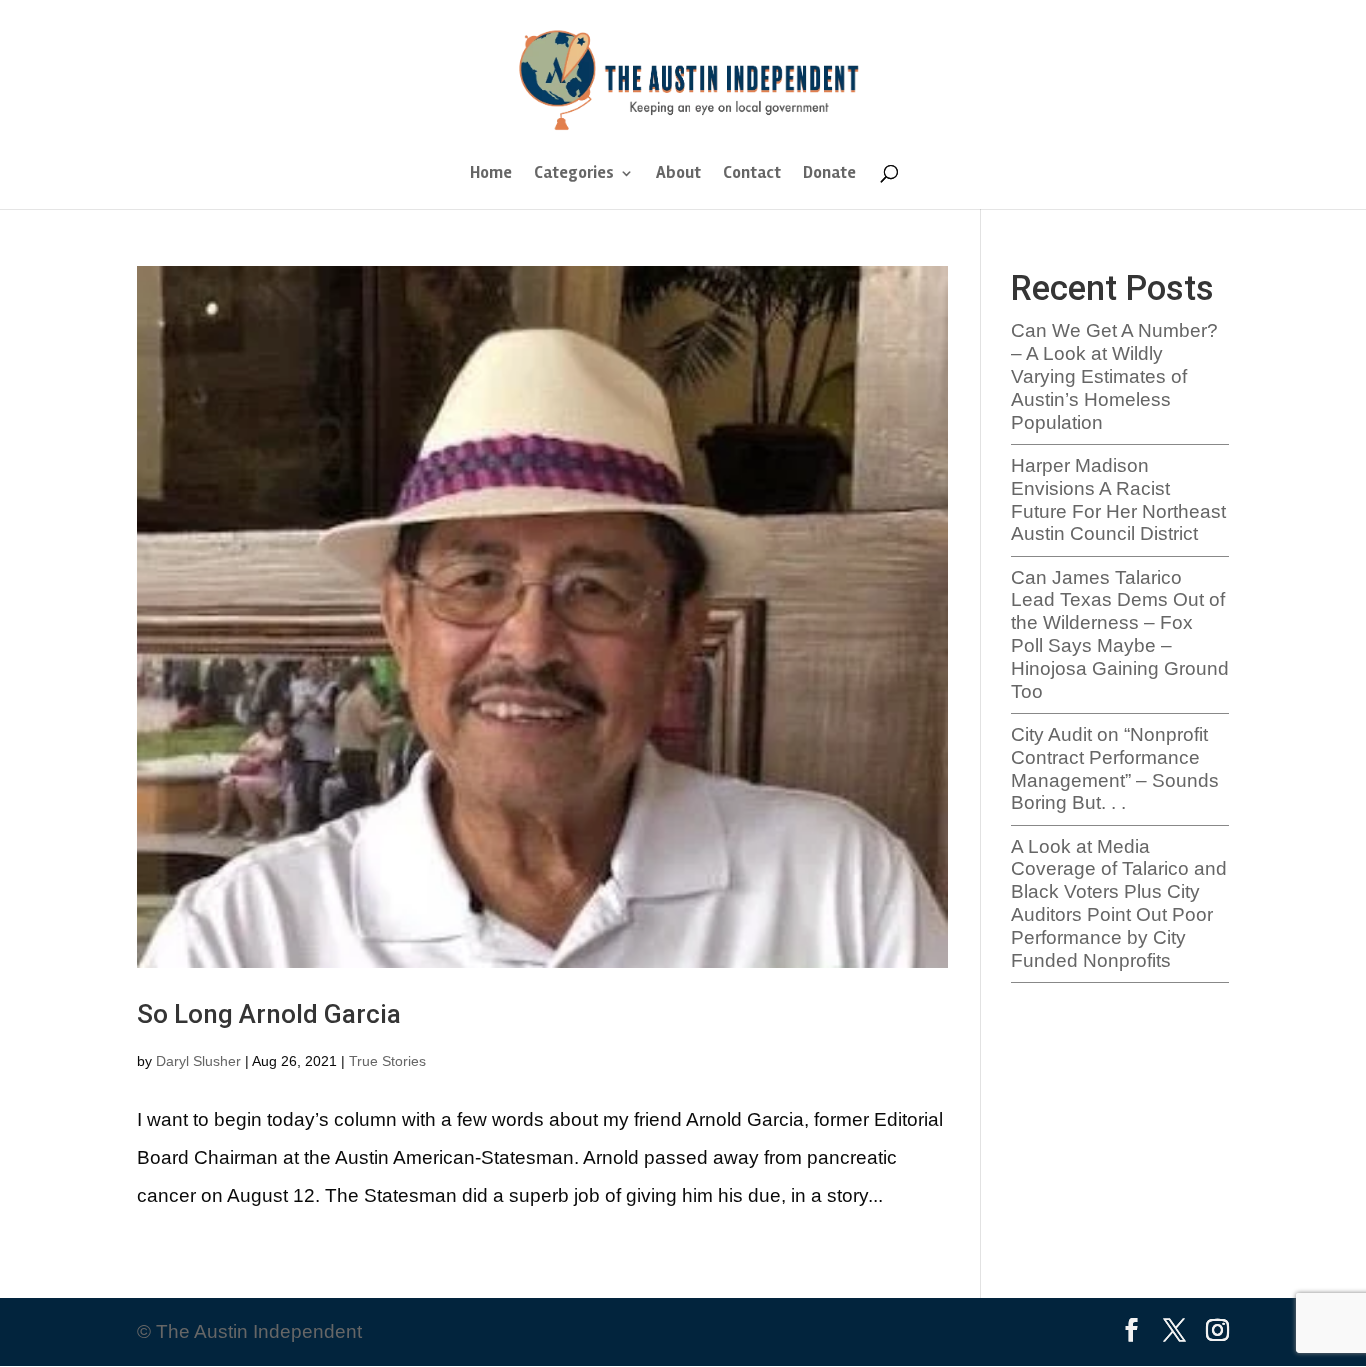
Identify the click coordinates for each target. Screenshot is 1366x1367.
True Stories (387, 1061)
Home (491, 174)
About (678, 174)
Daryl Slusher (198, 1061)
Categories (574, 174)
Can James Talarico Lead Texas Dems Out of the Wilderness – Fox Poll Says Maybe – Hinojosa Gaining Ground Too (1120, 634)
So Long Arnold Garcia (269, 1014)
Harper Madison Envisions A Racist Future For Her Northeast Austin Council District (1118, 499)
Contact (752, 174)
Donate (829, 174)
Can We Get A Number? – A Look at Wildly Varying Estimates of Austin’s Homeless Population (1114, 376)
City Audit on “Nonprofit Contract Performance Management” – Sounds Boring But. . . (1115, 768)
